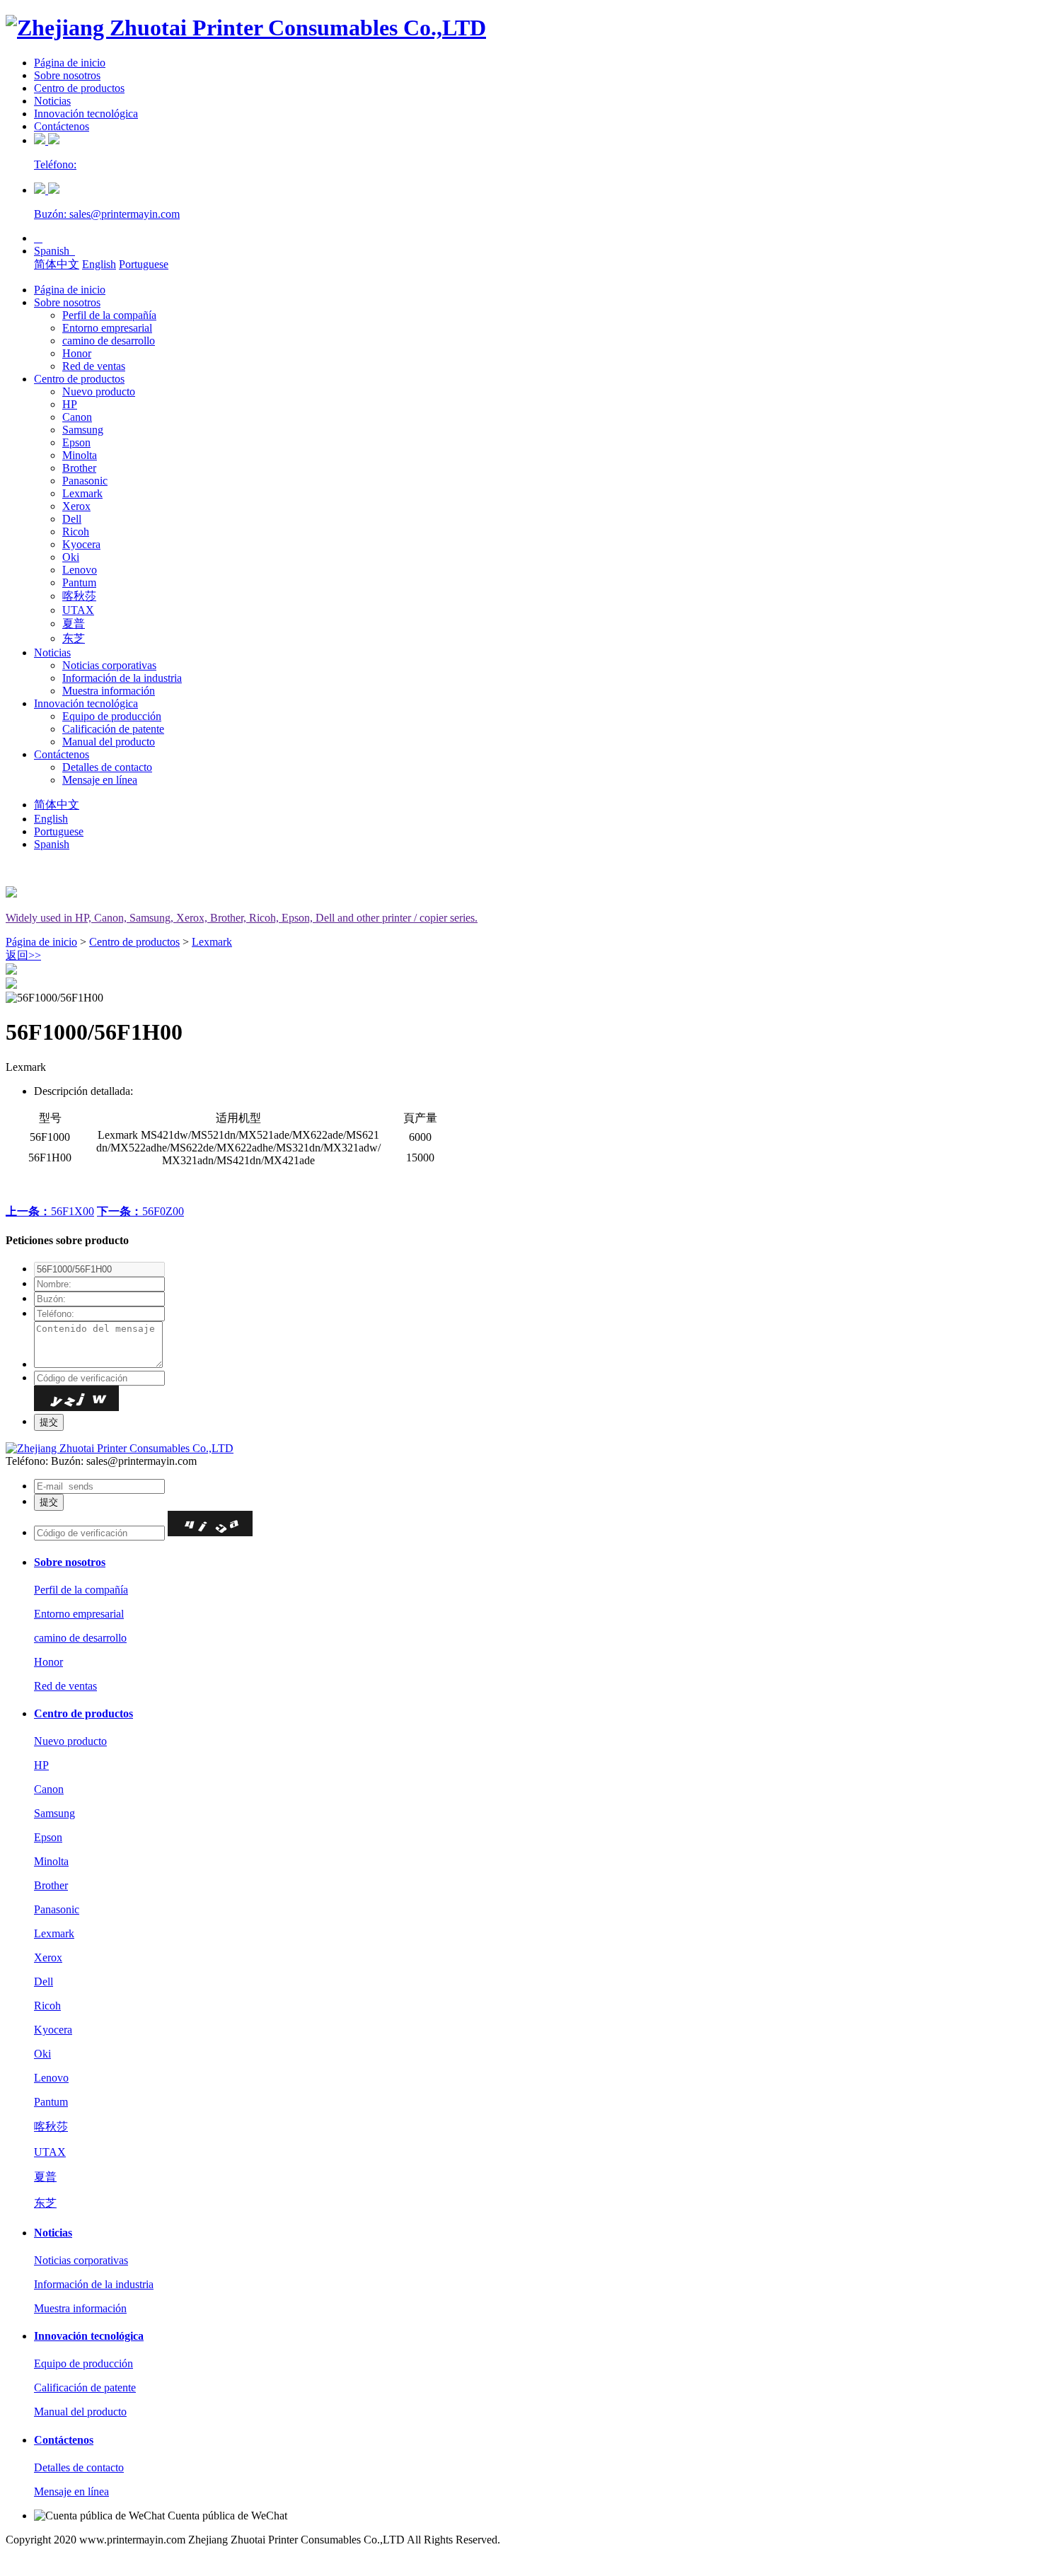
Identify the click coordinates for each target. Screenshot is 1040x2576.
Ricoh (76, 532)
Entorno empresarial (107, 328)
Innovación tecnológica (86, 114)
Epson (76, 442)
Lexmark (82, 493)
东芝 (74, 638)
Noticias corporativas (109, 665)
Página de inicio (70, 63)
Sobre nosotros (67, 75)
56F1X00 (50, 1211)
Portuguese (144, 264)
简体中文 (57, 264)
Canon (77, 417)
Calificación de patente (113, 729)
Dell (72, 519)
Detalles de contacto (107, 767)
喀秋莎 (79, 596)
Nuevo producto (99, 391)
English (99, 264)
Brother (79, 468)
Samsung (83, 430)
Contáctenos (62, 126)
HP (70, 404)
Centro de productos (79, 88)
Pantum (79, 582)
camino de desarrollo (109, 341)
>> (23, 955)
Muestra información (109, 691)
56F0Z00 (140, 1211)
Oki (71, 557)
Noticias (52, 101)
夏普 (74, 623)
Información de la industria (122, 678)
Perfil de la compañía (109, 315)
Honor (77, 353)
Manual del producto (109, 742)
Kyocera (81, 544)
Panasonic (85, 481)
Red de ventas (94, 366)
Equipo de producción (112, 716)
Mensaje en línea (100, 780)
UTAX (78, 610)
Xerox (76, 506)
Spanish (54, 251)
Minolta (80, 455)
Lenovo (80, 570)
